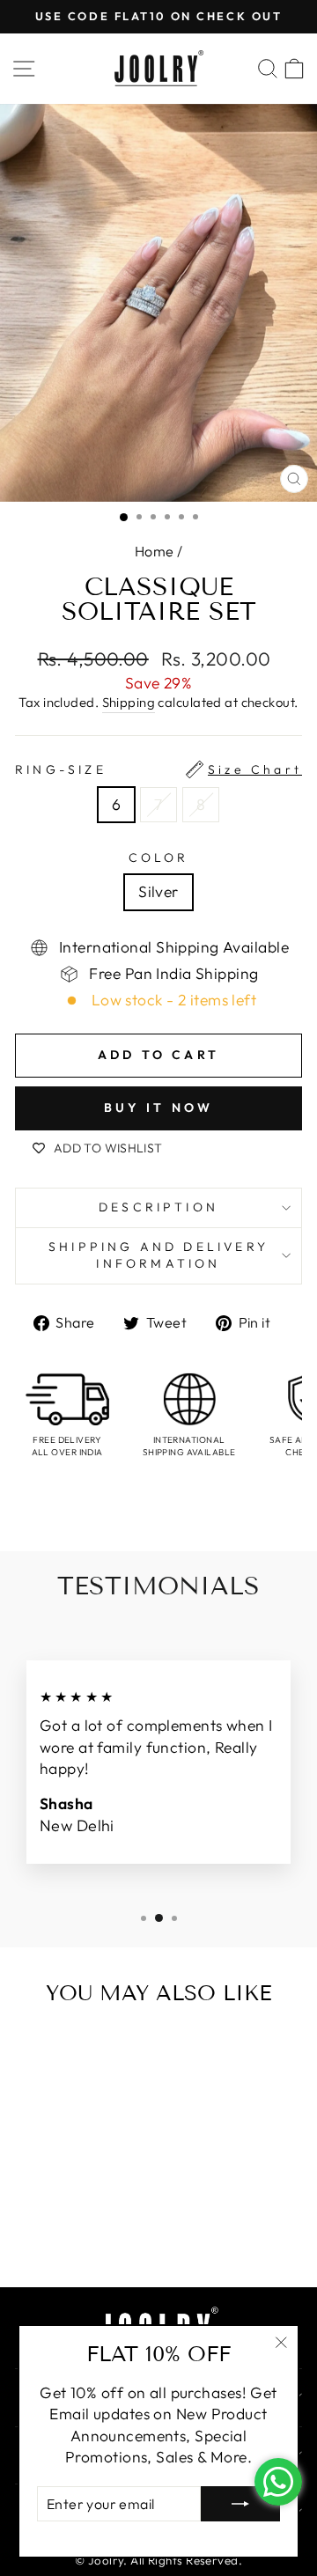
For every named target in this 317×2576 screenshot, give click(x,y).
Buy (105, 2236)
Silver (158, 892)
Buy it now (159, 1108)
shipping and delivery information (158, 1255)
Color (159, 857)
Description (158, 1207)
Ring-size (158, 769)
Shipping (129, 702)
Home (155, 551)
